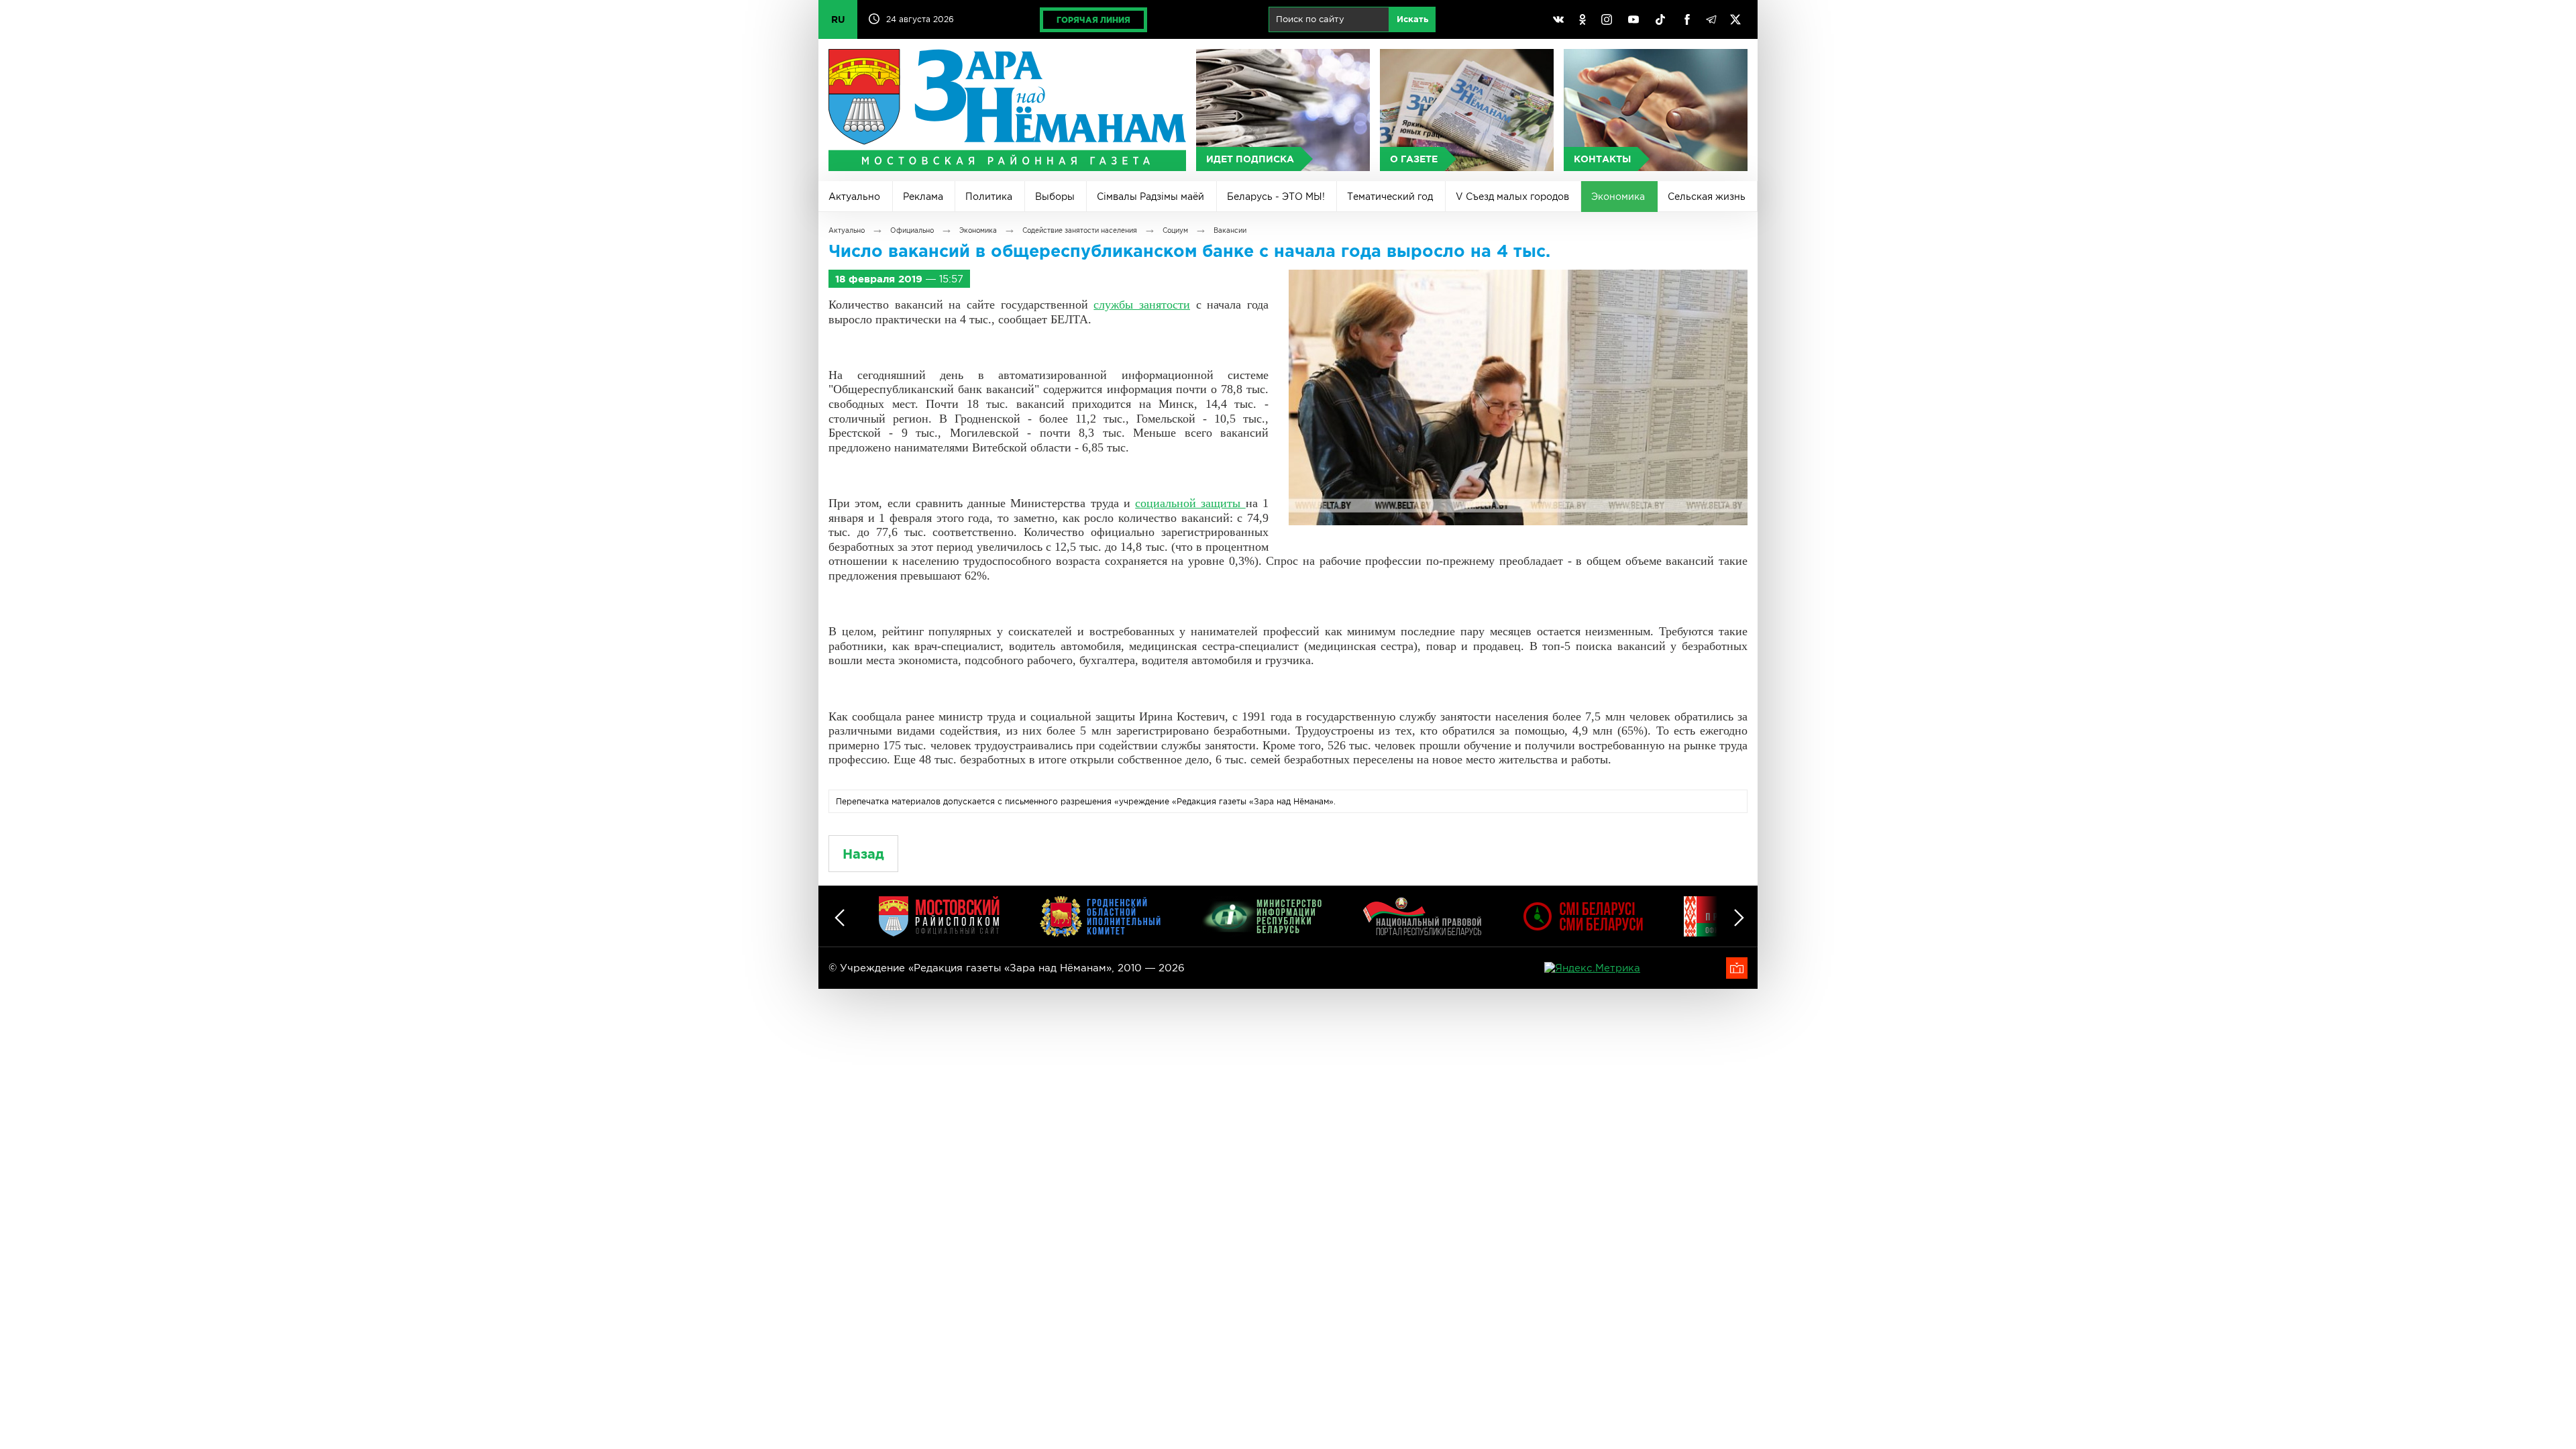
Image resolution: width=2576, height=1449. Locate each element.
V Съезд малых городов (1512, 197)
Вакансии (1230, 230)
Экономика (1618, 197)
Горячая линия (1093, 20)
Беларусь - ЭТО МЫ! (1276, 197)
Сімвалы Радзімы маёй (1150, 197)
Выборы (1055, 197)
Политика (989, 197)
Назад (863, 854)
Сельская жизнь (1707, 197)
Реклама (923, 197)
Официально (912, 230)
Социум (1175, 230)
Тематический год (1390, 197)
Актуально (854, 197)
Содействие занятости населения (1080, 230)
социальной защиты (1190, 503)
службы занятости (1142, 305)
